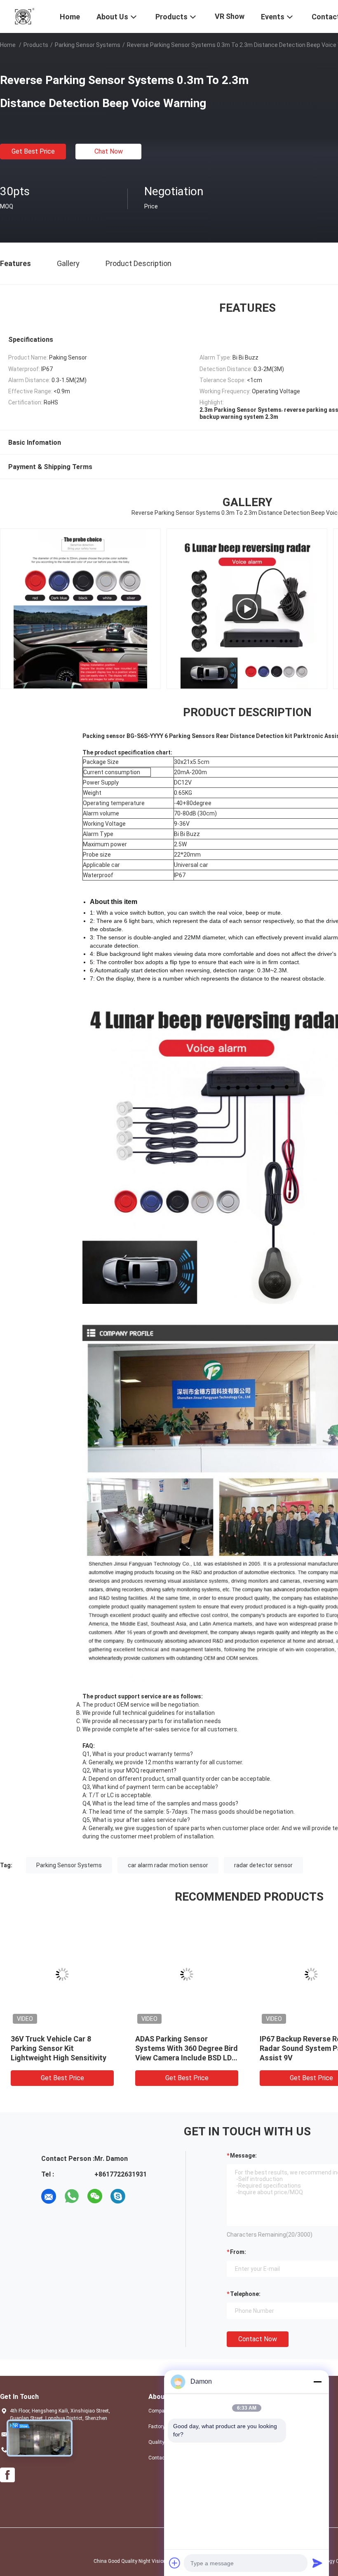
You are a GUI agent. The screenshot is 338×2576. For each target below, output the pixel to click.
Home (8, 45)
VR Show (230, 16)
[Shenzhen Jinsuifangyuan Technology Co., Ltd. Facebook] (7, 2475)
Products (36, 45)
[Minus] (317, 2382)
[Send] (317, 2563)
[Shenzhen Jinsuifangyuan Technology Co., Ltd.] (25, 16)
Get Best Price (33, 151)
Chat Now (109, 151)
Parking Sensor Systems (88, 45)
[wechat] (95, 2196)
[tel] (141, 2196)
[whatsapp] (72, 2196)
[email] (49, 2196)
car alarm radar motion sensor (168, 1865)
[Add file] (175, 2563)
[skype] (118, 2196)
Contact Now (258, 2339)
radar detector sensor (263, 1865)
